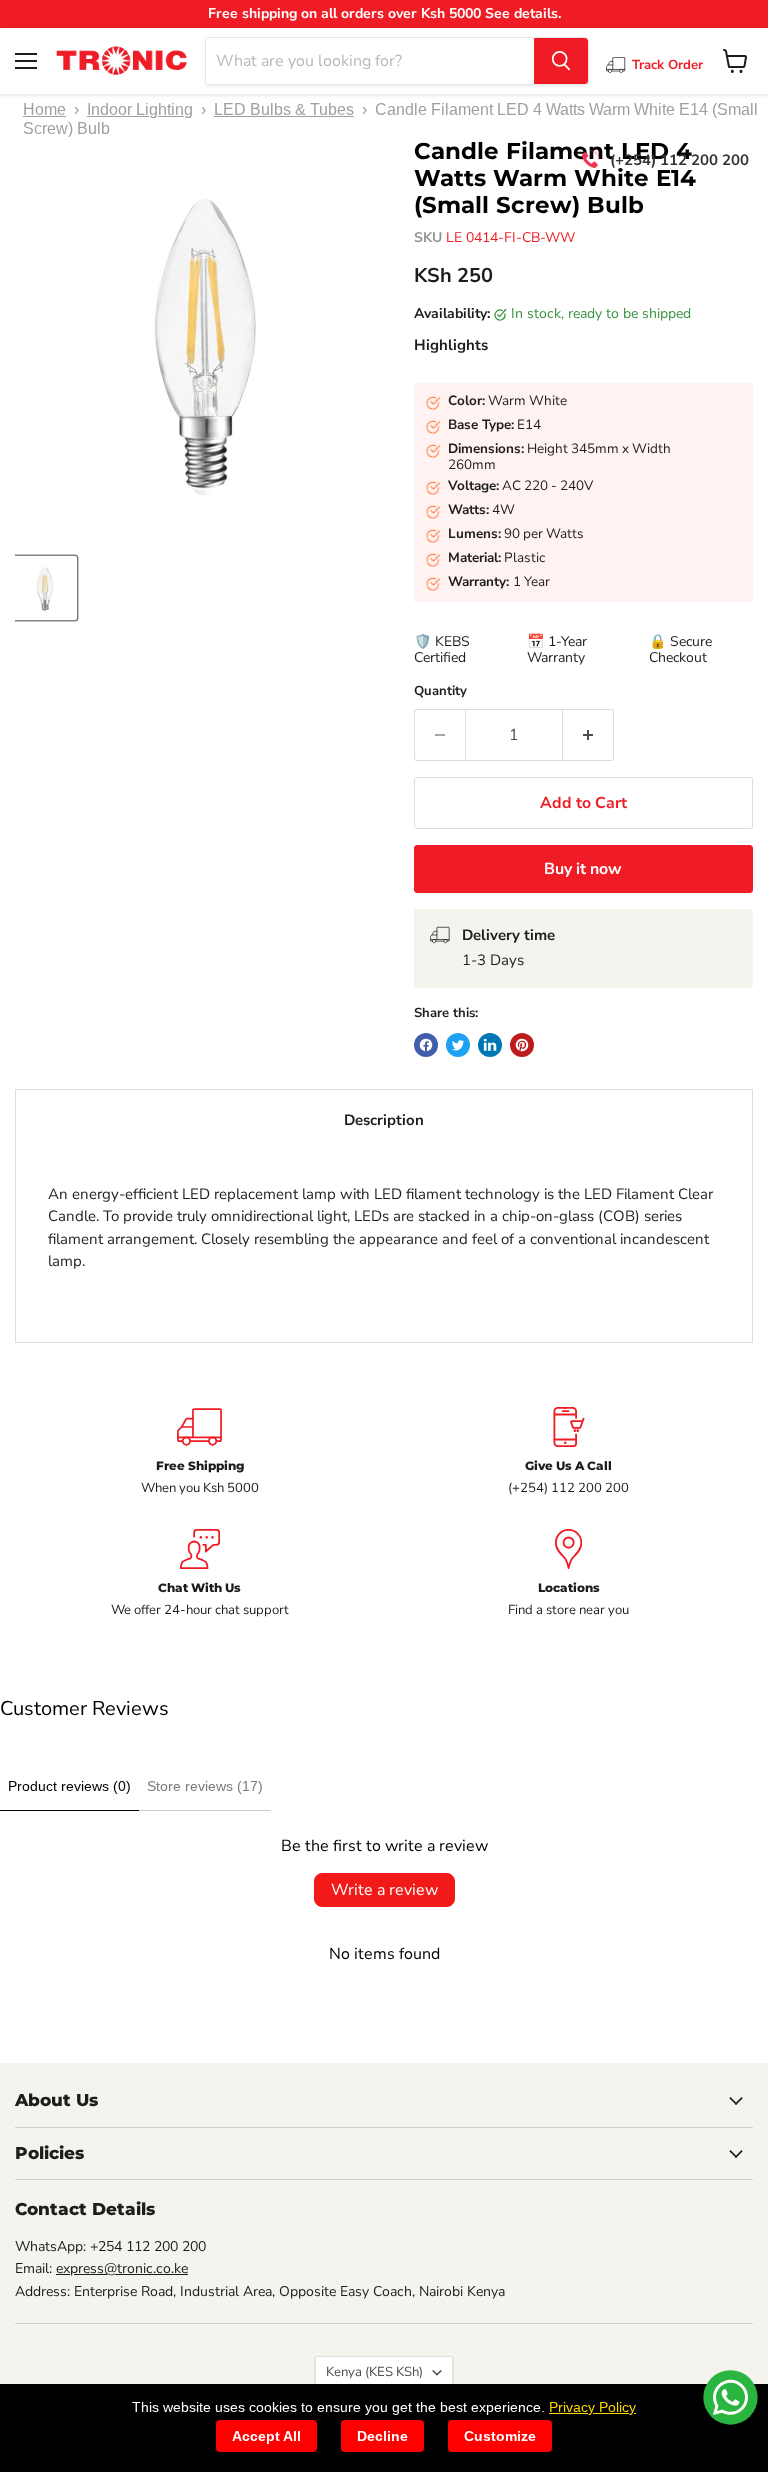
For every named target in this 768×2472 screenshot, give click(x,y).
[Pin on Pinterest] (522, 1045)
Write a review (384, 1890)
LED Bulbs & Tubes (284, 109)
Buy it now (583, 869)
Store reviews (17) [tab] (205, 1786)
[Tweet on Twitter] (458, 1045)
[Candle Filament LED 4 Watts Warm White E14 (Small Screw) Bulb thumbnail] (45, 588)
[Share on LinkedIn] (490, 1045)
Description (384, 1120)
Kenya (374, 2372)
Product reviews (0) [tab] (69, 1786)
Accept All (266, 2436)
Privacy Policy (592, 2407)
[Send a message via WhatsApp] (730, 2397)
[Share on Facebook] (426, 1045)
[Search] (561, 61)
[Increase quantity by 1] (588, 735)
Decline (382, 2436)
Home (44, 109)
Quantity (440, 691)
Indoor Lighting (140, 109)
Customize (500, 2436)
